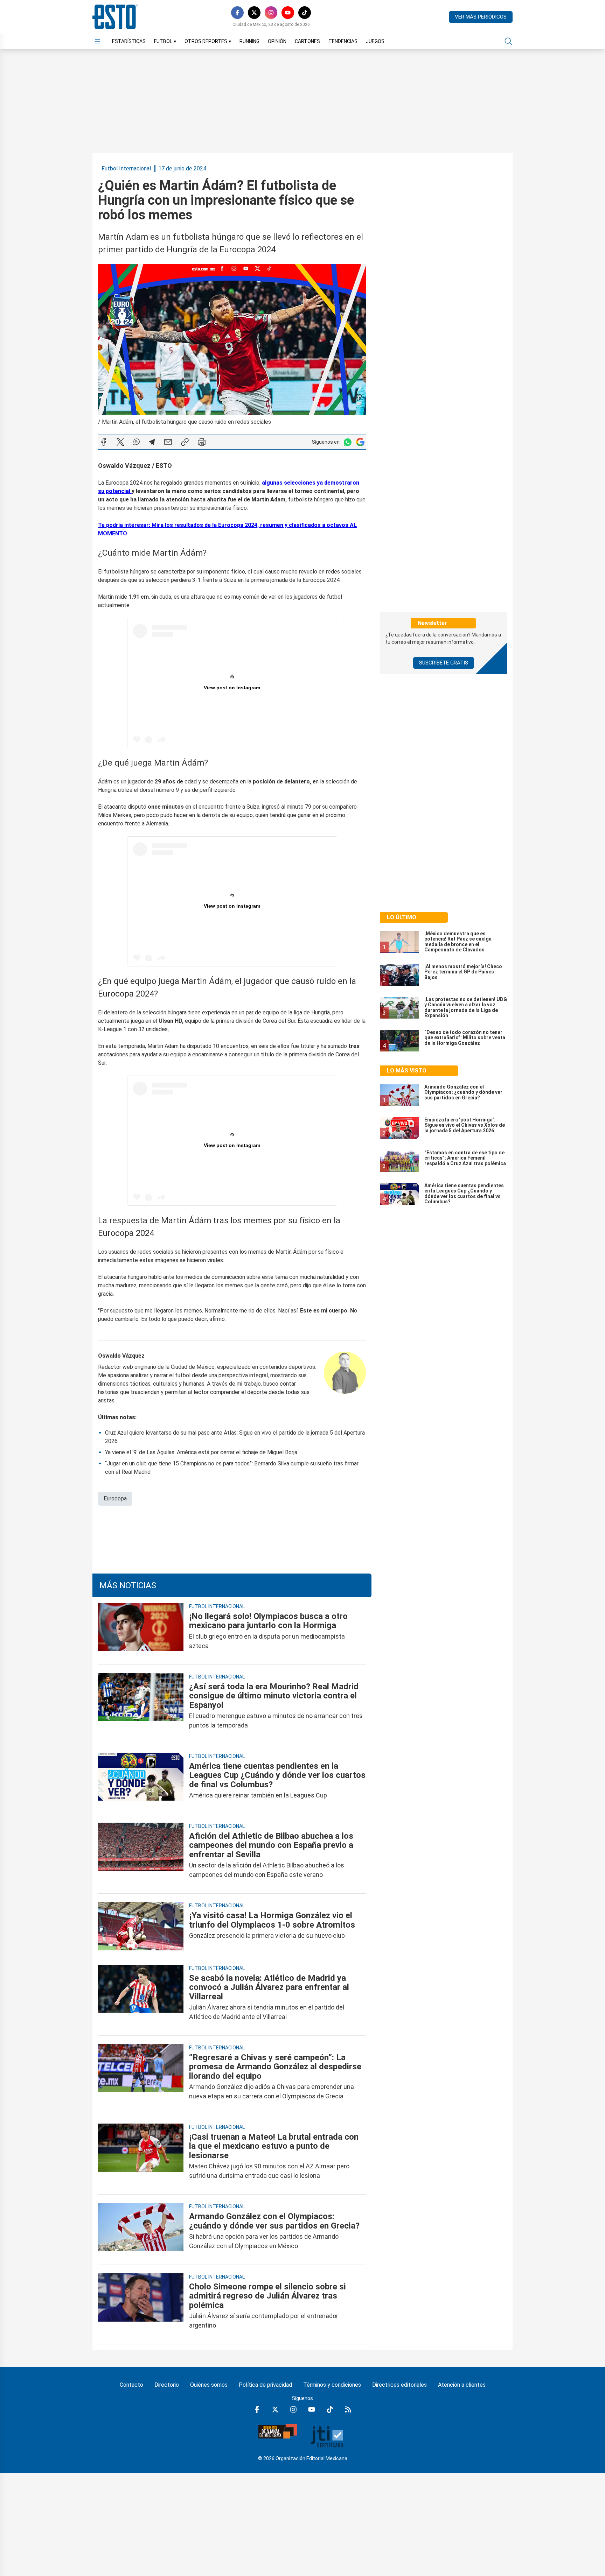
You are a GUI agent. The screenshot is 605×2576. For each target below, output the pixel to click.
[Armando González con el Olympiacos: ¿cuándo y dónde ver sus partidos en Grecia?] (141, 2231)
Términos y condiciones (332, 2385)
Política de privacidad (265, 2385)
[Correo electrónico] (168, 442)
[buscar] (508, 41)
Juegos (375, 41)
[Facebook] (237, 13)
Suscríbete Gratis (444, 663)
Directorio (167, 2385)
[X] (254, 13)
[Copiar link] (185, 442)
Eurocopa (115, 1498)
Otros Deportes (208, 41)
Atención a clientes (462, 2385)
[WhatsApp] (137, 442)
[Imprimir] (202, 442)
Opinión (277, 41)
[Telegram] (152, 442)
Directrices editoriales (399, 2385)
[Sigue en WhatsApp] (348, 442)
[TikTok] (305, 13)
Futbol (165, 41)
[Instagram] (271, 13)
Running (249, 41)
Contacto (131, 2385)
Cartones (307, 41)
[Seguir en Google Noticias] (360, 442)
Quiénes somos (209, 2385)
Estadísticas (129, 41)
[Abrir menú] (97, 41)
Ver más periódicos (481, 17)
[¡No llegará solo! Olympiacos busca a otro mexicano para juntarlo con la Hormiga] (141, 1631)
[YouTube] (288, 13)
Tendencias (343, 41)
